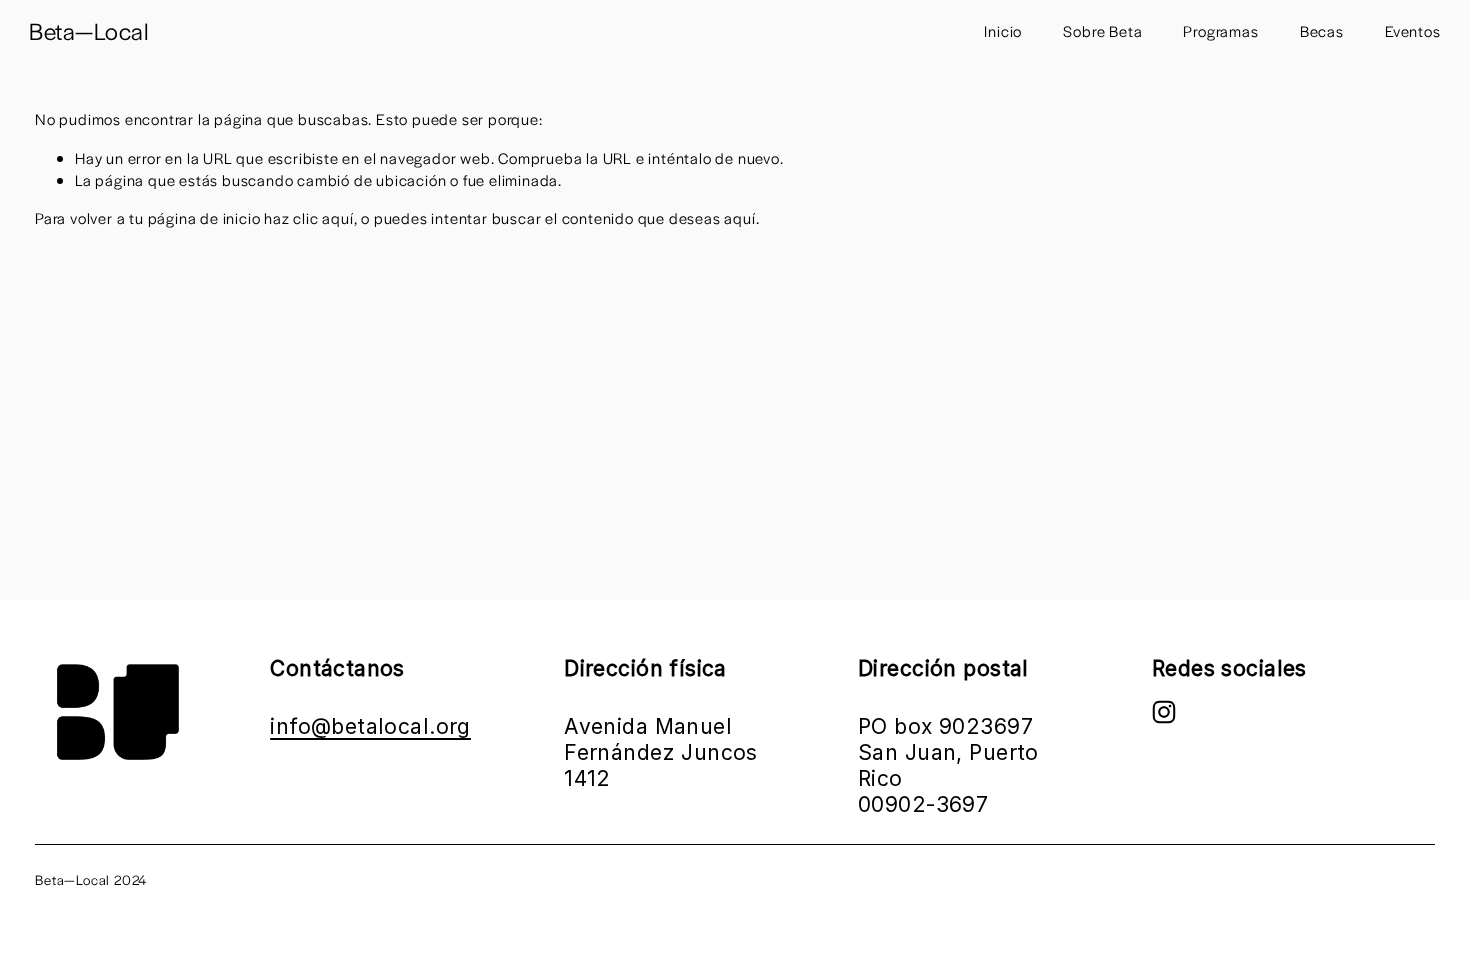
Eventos (1413, 30)
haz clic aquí (308, 217)
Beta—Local (89, 30)
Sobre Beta (1102, 30)
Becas (1322, 30)
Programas (1220, 30)
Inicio (1003, 30)
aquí (739, 217)
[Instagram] (1164, 712)
